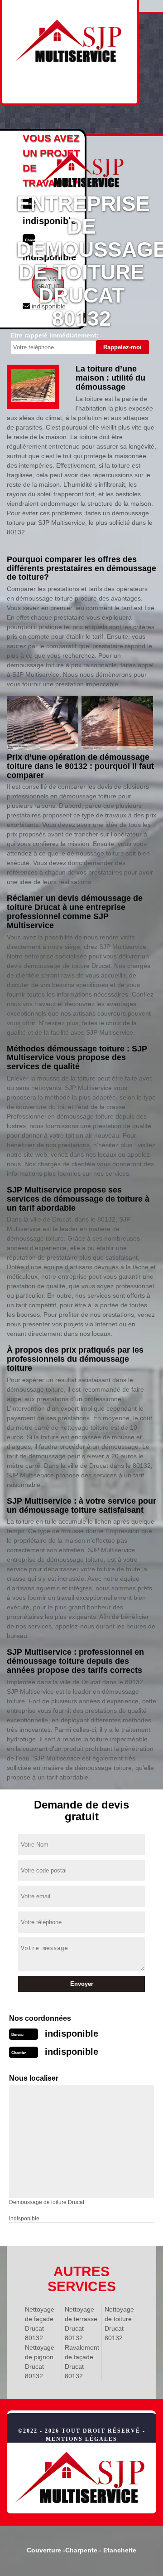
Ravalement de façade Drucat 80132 (81, 2362)
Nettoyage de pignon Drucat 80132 (40, 2362)
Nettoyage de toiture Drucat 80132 (119, 2324)
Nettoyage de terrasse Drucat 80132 (81, 2324)
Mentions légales (81, 2439)
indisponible (72, 2033)
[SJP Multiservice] (81, 2478)
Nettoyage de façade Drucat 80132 (40, 2324)
